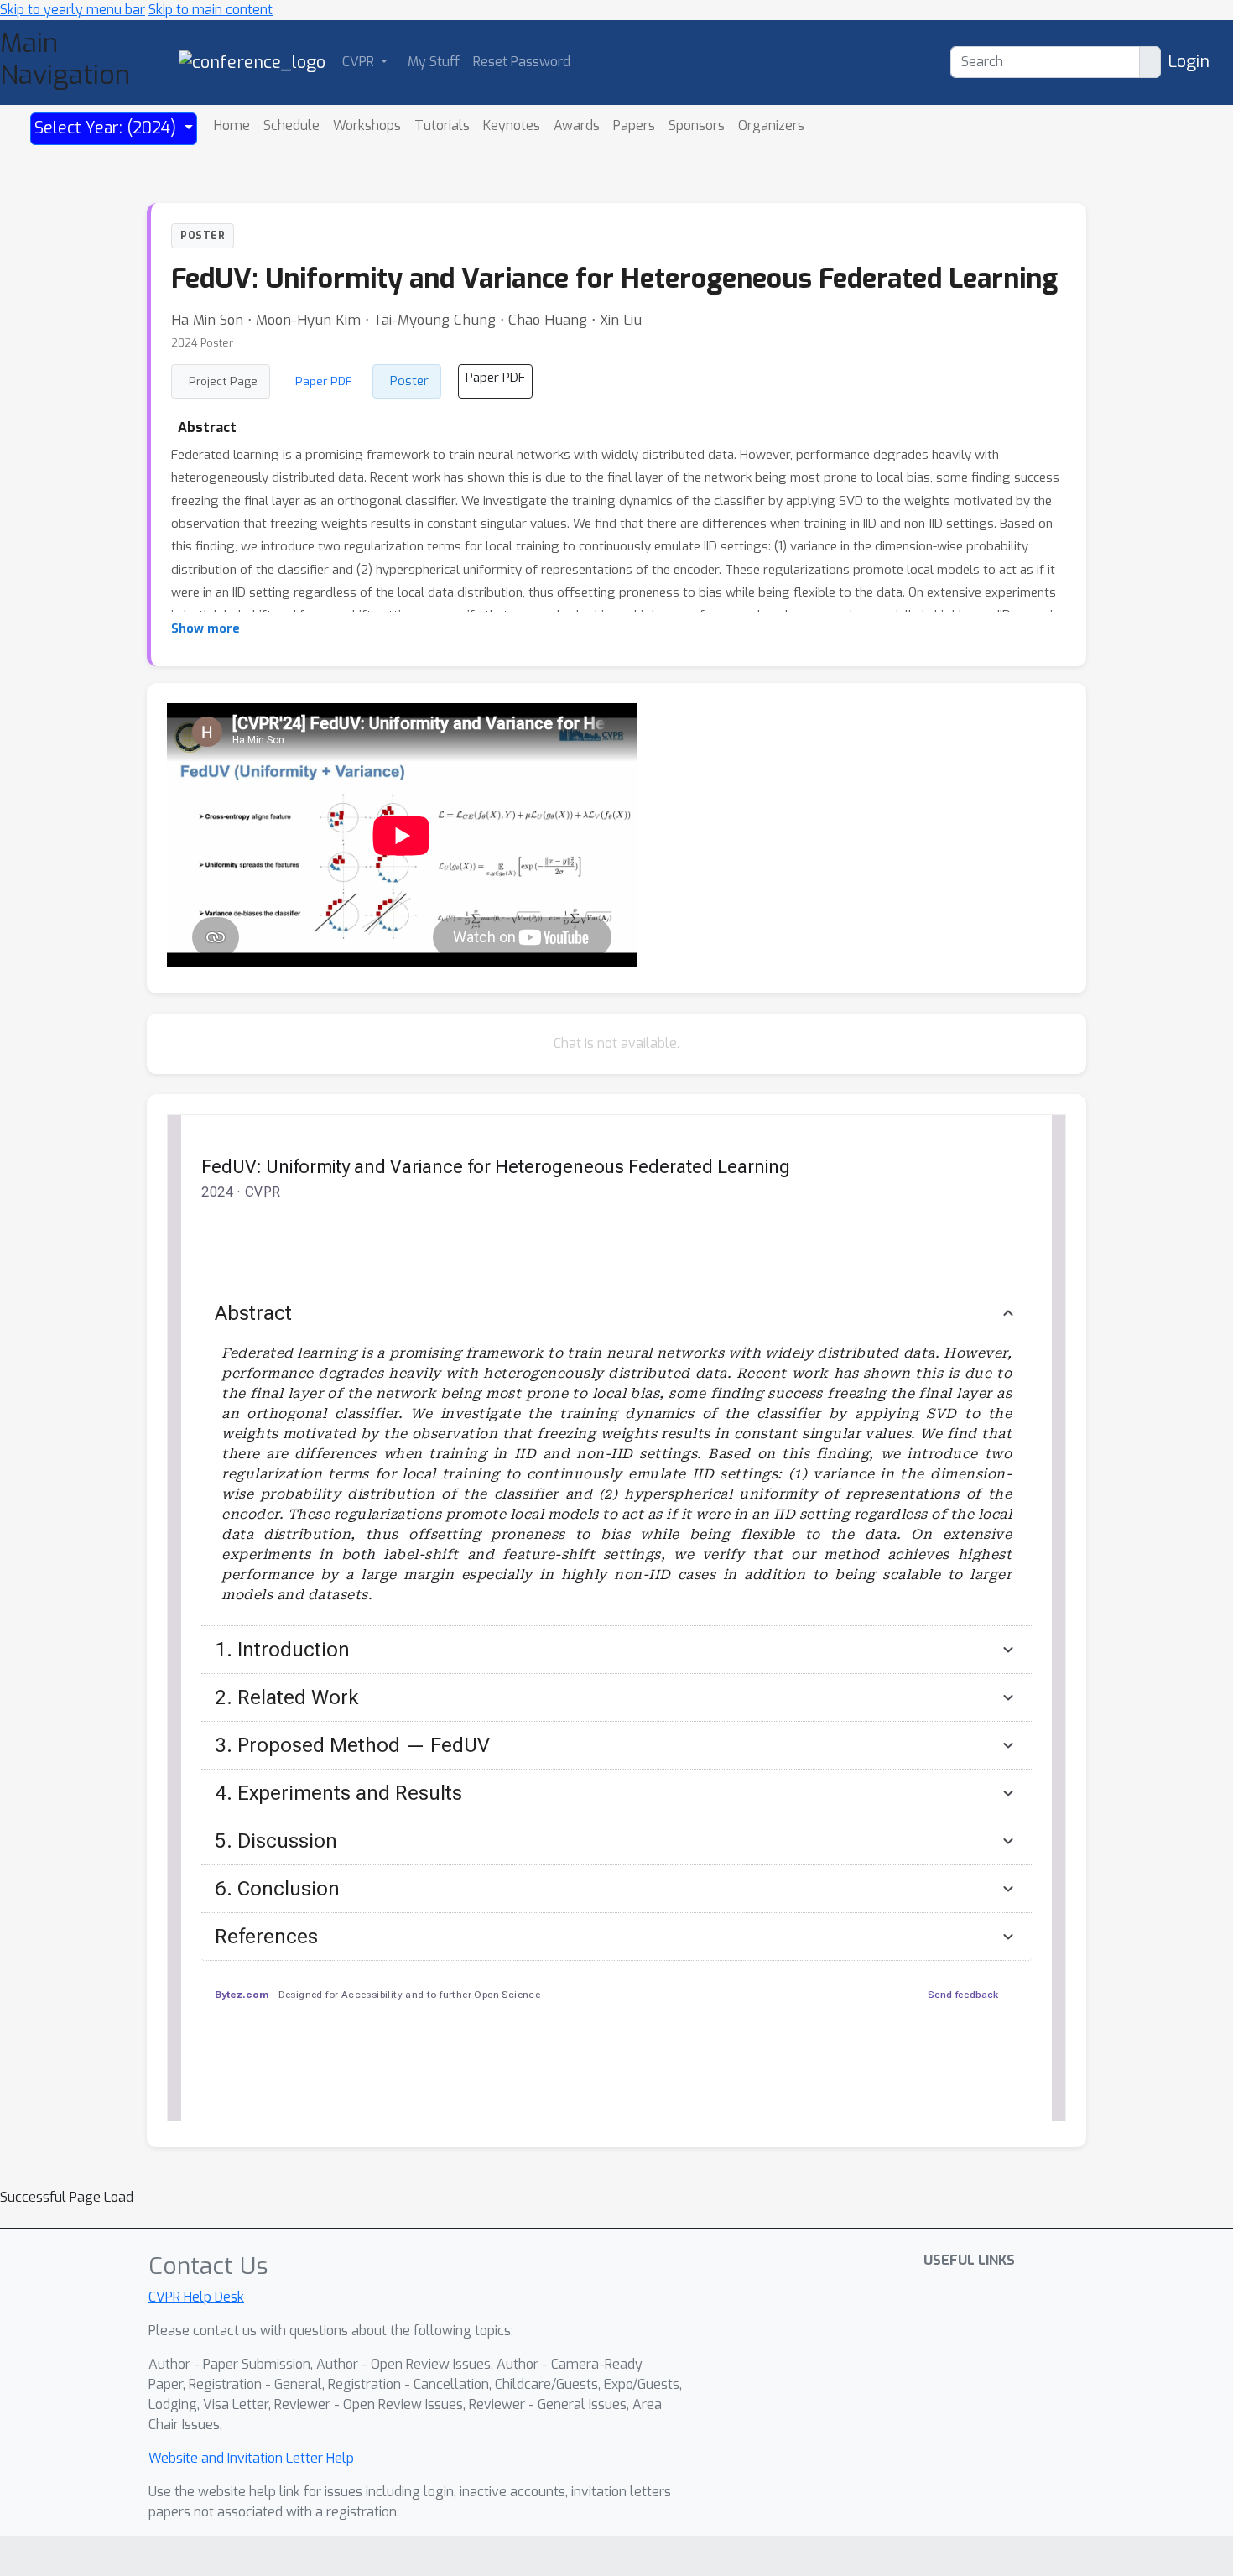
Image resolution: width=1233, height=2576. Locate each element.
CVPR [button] (360, 62)
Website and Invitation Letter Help (251, 2458)
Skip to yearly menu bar (73, 10)
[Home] (252, 62)
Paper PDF (324, 381)
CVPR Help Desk (196, 2297)
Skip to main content (211, 10)
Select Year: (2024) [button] (107, 128)
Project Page (223, 381)
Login (1189, 62)
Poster (409, 381)
